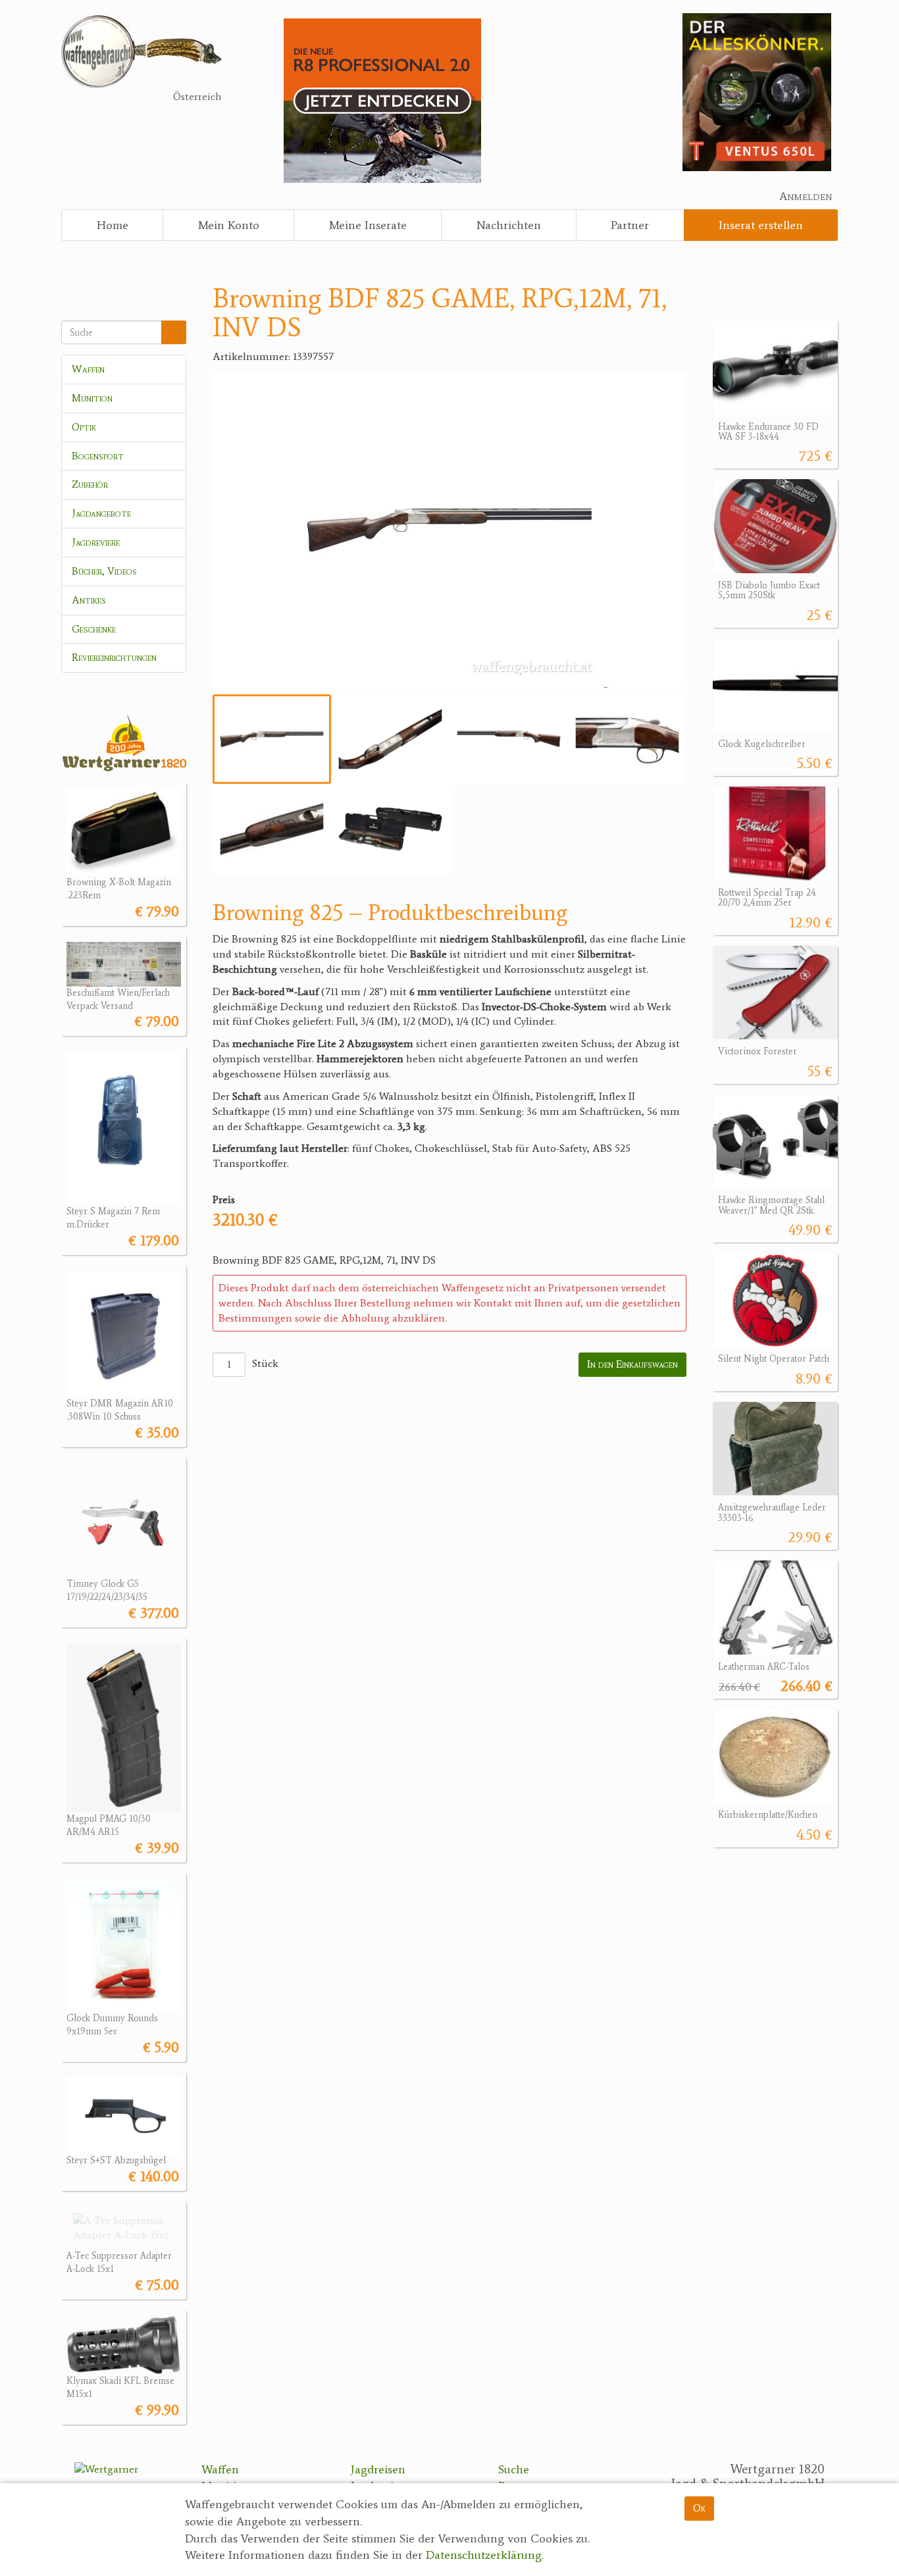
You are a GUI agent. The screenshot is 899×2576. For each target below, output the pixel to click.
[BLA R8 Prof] (382, 100)
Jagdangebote (101, 513)
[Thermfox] (757, 91)
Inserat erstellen (761, 225)
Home (113, 225)
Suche (514, 2469)
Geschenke (94, 629)
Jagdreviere (96, 542)
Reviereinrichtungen (114, 657)
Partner (630, 225)
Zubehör (90, 484)
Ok (699, 2508)
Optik (84, 427)
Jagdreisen (378, 2469)
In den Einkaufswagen (632, 1364)
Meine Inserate (368, 225)
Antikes (89, 600)
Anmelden (806, 196)
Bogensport (98, 456)
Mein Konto (229, 225)
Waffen (88, 369)
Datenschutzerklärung (484, 2556)
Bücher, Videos (104, 571)
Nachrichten (509, 225)
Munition (92, 398)
